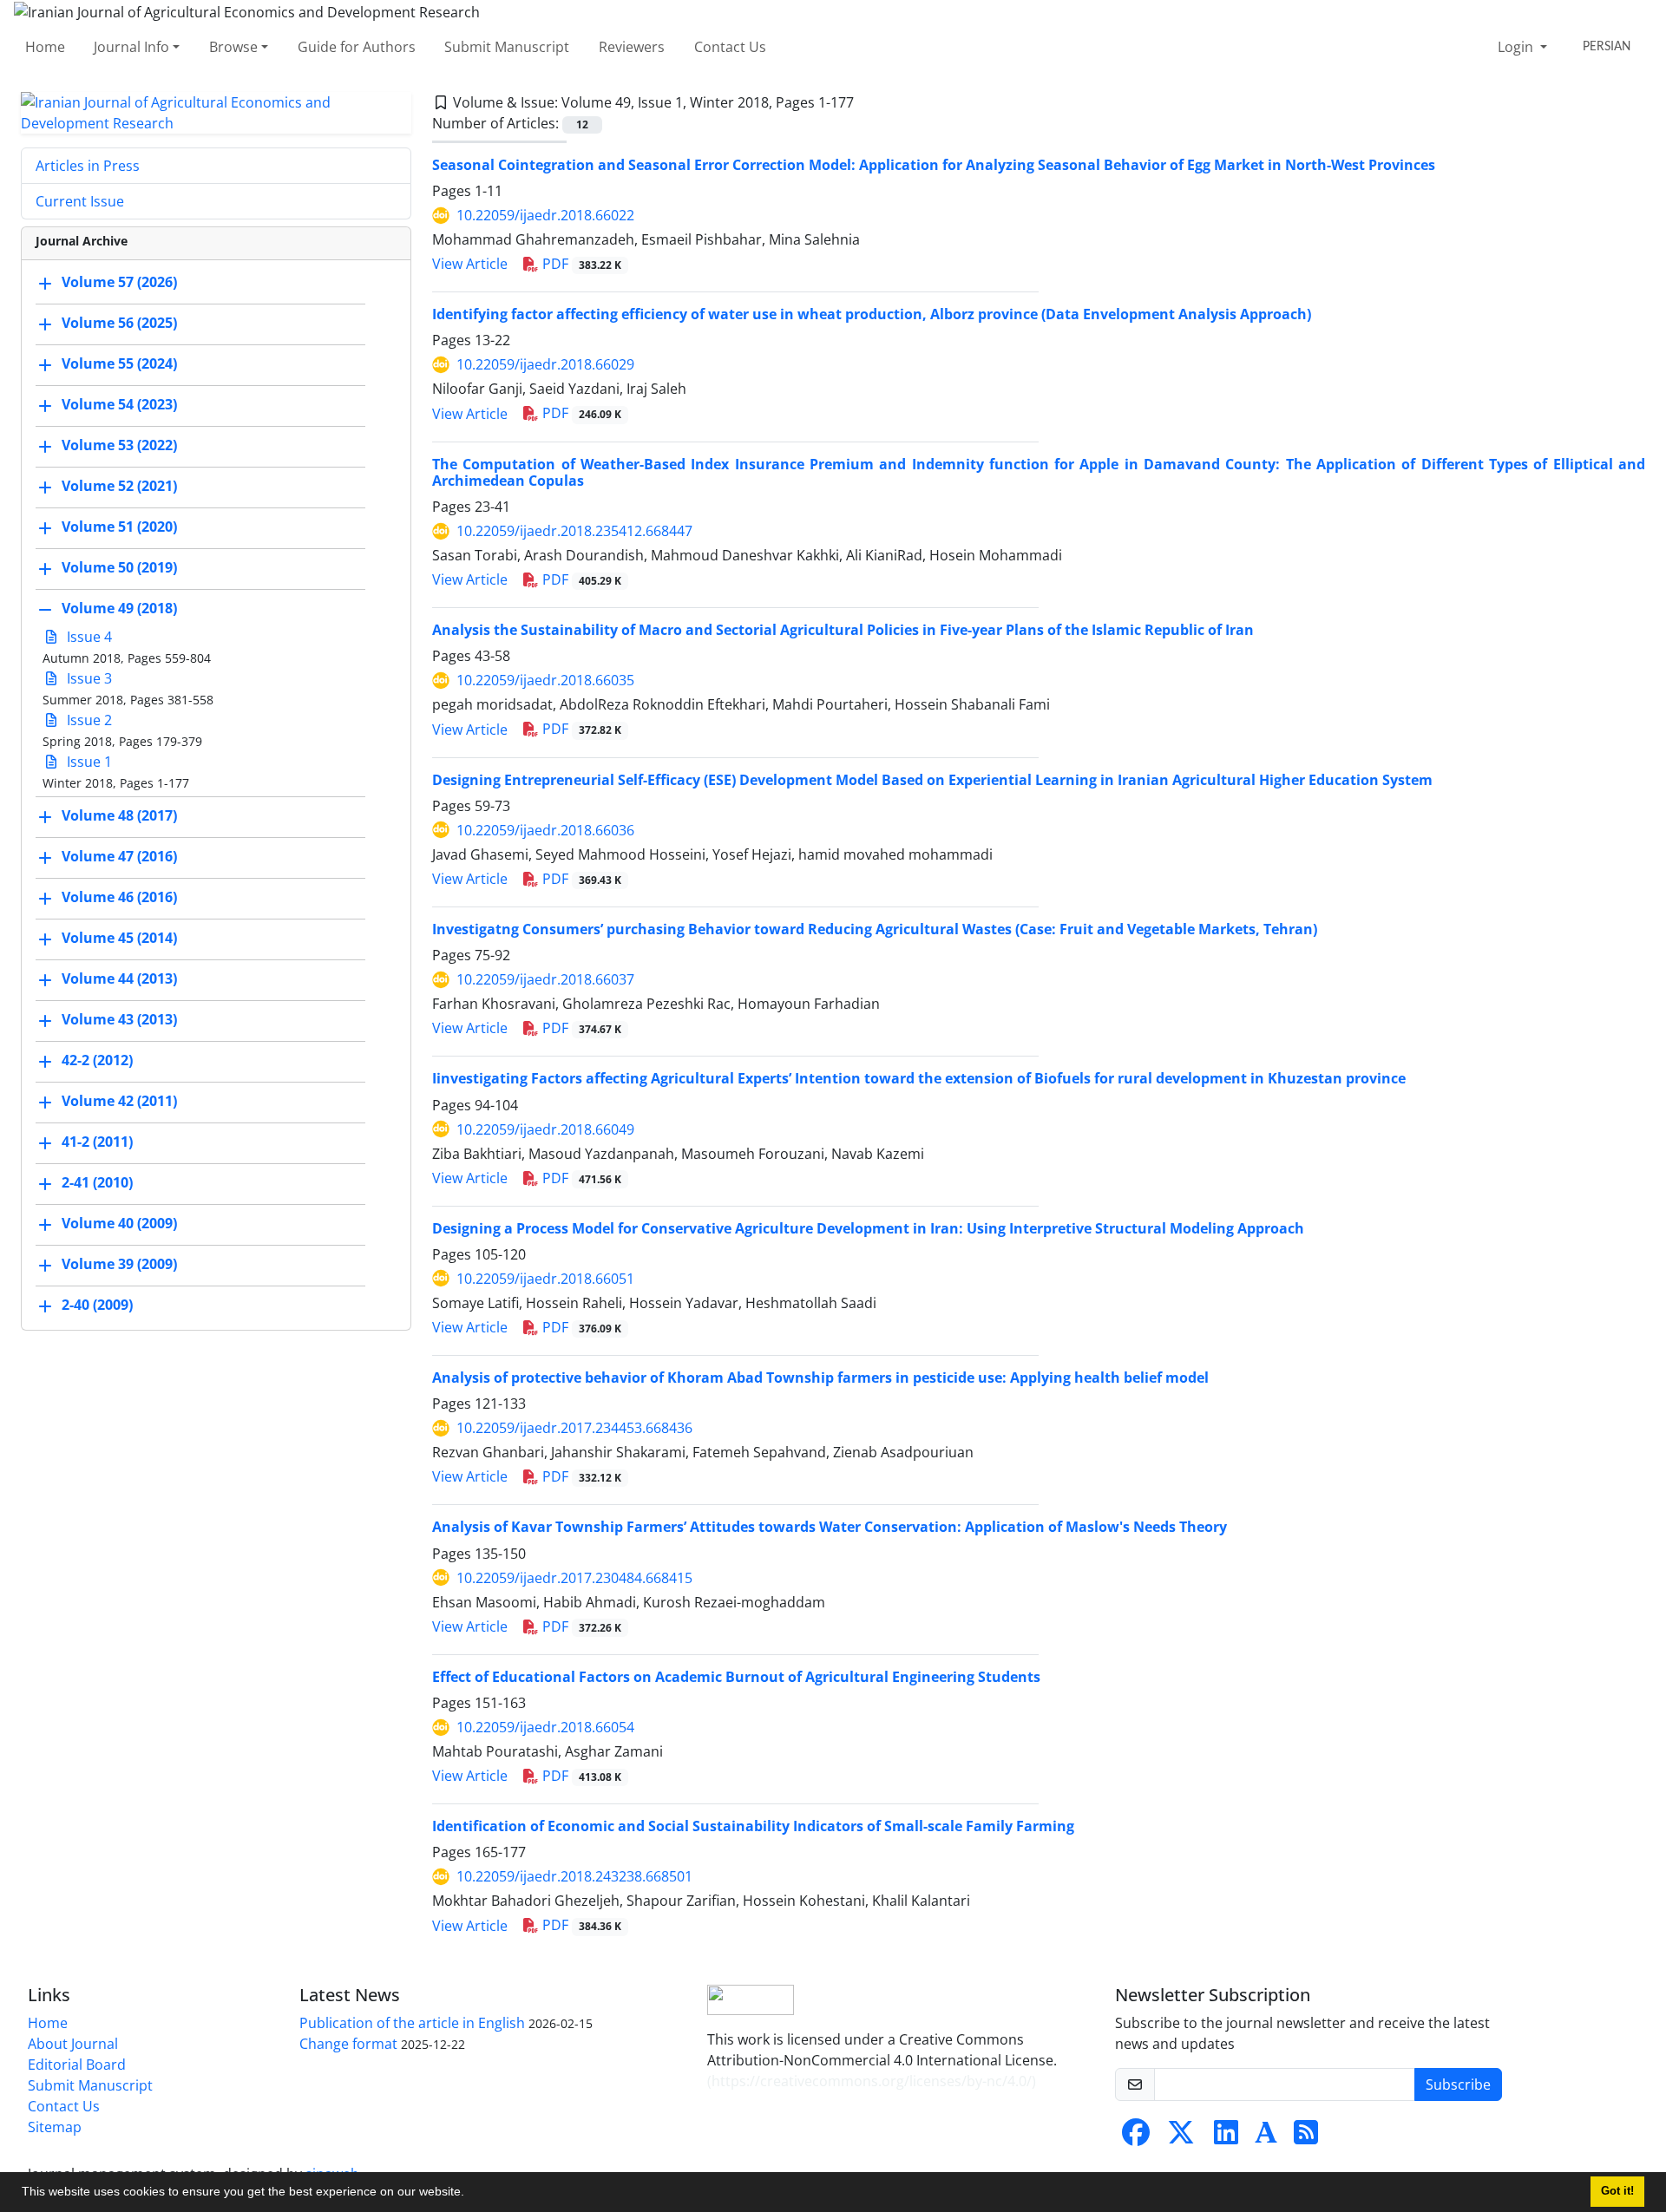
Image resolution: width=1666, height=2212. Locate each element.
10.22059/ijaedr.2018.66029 (545, 364)
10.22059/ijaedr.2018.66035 (545, 680)
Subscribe (1458, 2084)
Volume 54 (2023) (119, 404)
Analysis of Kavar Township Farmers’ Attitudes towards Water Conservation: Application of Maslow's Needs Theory (830, 1527)
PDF (580, 264)
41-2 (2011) (97, 1142)
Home (45, 47)
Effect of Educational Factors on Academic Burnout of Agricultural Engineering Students (736, 1677)
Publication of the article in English (412, 2023)
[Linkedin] (1226, 2137)
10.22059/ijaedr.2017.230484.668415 (574, 1578)
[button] (470, 2194)
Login (1517, 47)
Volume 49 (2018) (119, 608)
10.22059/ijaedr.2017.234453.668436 (574, 1428)
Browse (233, 47)
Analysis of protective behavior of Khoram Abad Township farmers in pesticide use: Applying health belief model (820, 1378)
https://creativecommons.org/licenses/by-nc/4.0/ (872, 2081)
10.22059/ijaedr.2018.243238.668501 (574, 1876)
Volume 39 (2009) (119, 1264)
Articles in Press (88, 166)
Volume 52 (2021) (119, 486)
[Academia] (1266, 2137)
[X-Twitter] (1181, 2137)
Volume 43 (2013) (119, 1019)
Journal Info (131, 47)
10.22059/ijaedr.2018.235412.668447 (574, 531)
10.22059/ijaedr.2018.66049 (545, 1129)
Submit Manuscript (507, 47)
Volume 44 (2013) (119, 978)
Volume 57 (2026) (119, 282)
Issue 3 (88, 678)
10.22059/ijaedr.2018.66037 (545, 979)
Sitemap (55, 2127)
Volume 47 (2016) (119, 856)
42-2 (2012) (97, 1060)
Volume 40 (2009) (119, 1223)
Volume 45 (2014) (119, 938)
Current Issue (80, 201)
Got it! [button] (1617, 2191)
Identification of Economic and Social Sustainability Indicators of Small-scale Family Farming (753, 1826)
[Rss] (1306, 2137)
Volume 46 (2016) (119, 897)
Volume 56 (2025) (119, 323)
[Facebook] (1136, 2137)
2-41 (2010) (97, 1182)
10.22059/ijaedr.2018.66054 (545, 1727)
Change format (348, 2044)
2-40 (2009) (97, 1305)
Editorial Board (77, 2065)
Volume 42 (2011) (119, 1101)
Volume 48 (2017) (119, 815)
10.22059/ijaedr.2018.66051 (545, 1279)
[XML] (868, 102)
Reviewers (632, 47)
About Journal (73, 2044)
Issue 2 (88, 720)
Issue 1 (88, 762)
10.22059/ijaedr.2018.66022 (545, 215)
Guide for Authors (357, 47)
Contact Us (730, 47)
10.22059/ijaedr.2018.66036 (545, 830)
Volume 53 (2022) (119, 445)
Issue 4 (88, 637)
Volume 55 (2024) (119, 363)
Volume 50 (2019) (119, 567)
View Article (470, 264)
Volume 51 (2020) (119, 527)
